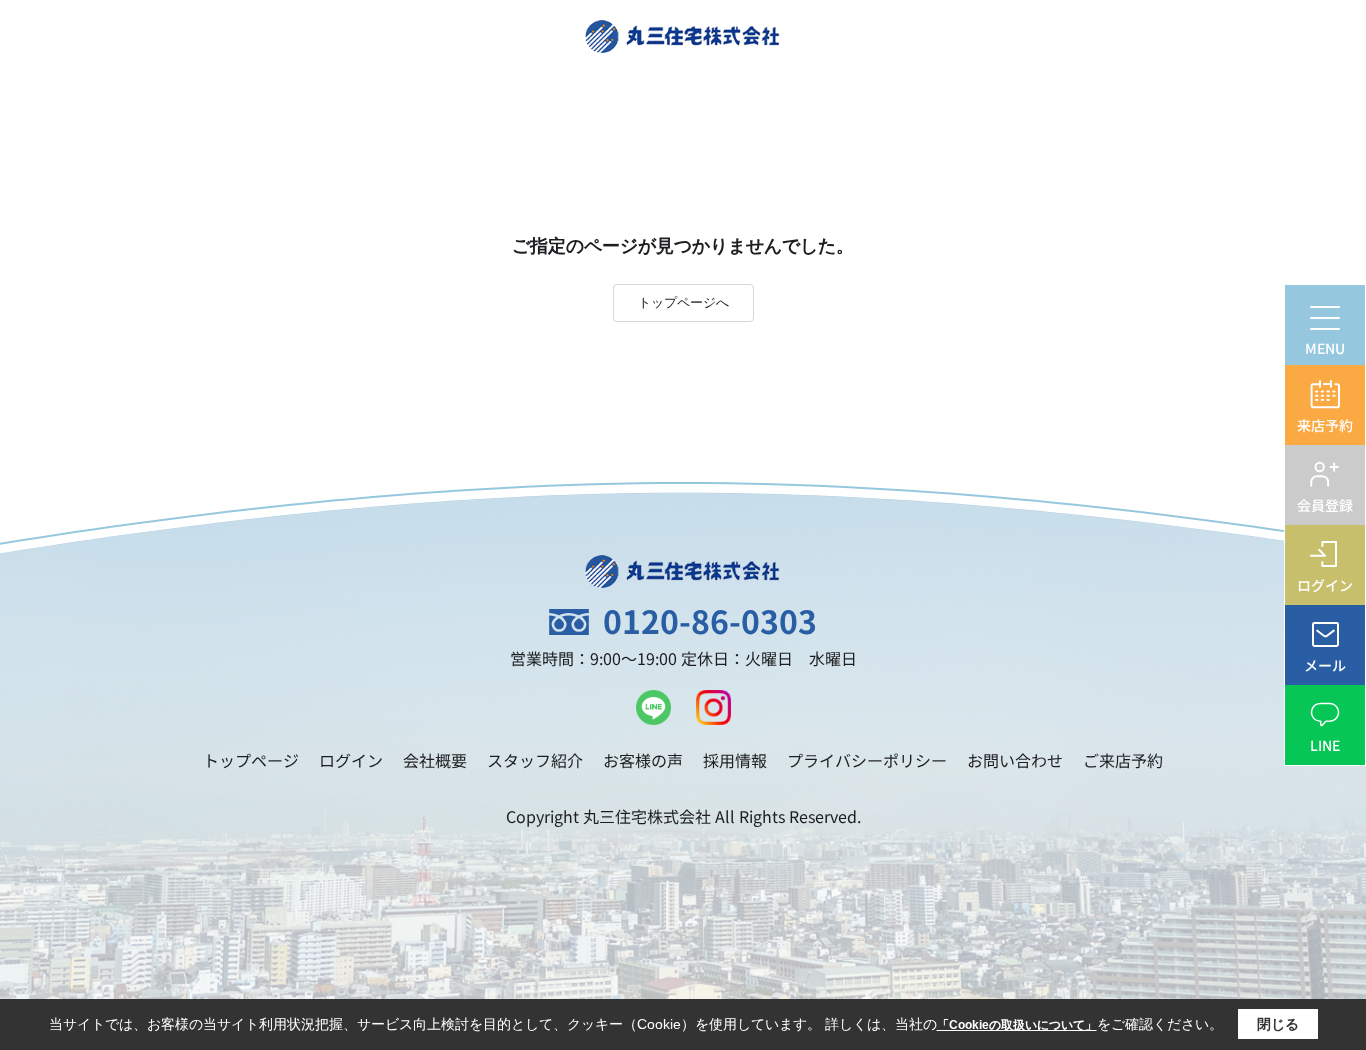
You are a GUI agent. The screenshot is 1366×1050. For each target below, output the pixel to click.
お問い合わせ (1015, 760)
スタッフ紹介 (535, 760)
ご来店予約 (1123, 760)
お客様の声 (643, 760)
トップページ (251, 760)
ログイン (351, 760)
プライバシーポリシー (867, 760)
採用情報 (735, 760)
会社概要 (435, 760)
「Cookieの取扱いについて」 (1017, 1025)
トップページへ (683, 302)
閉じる (1278, 1024)
